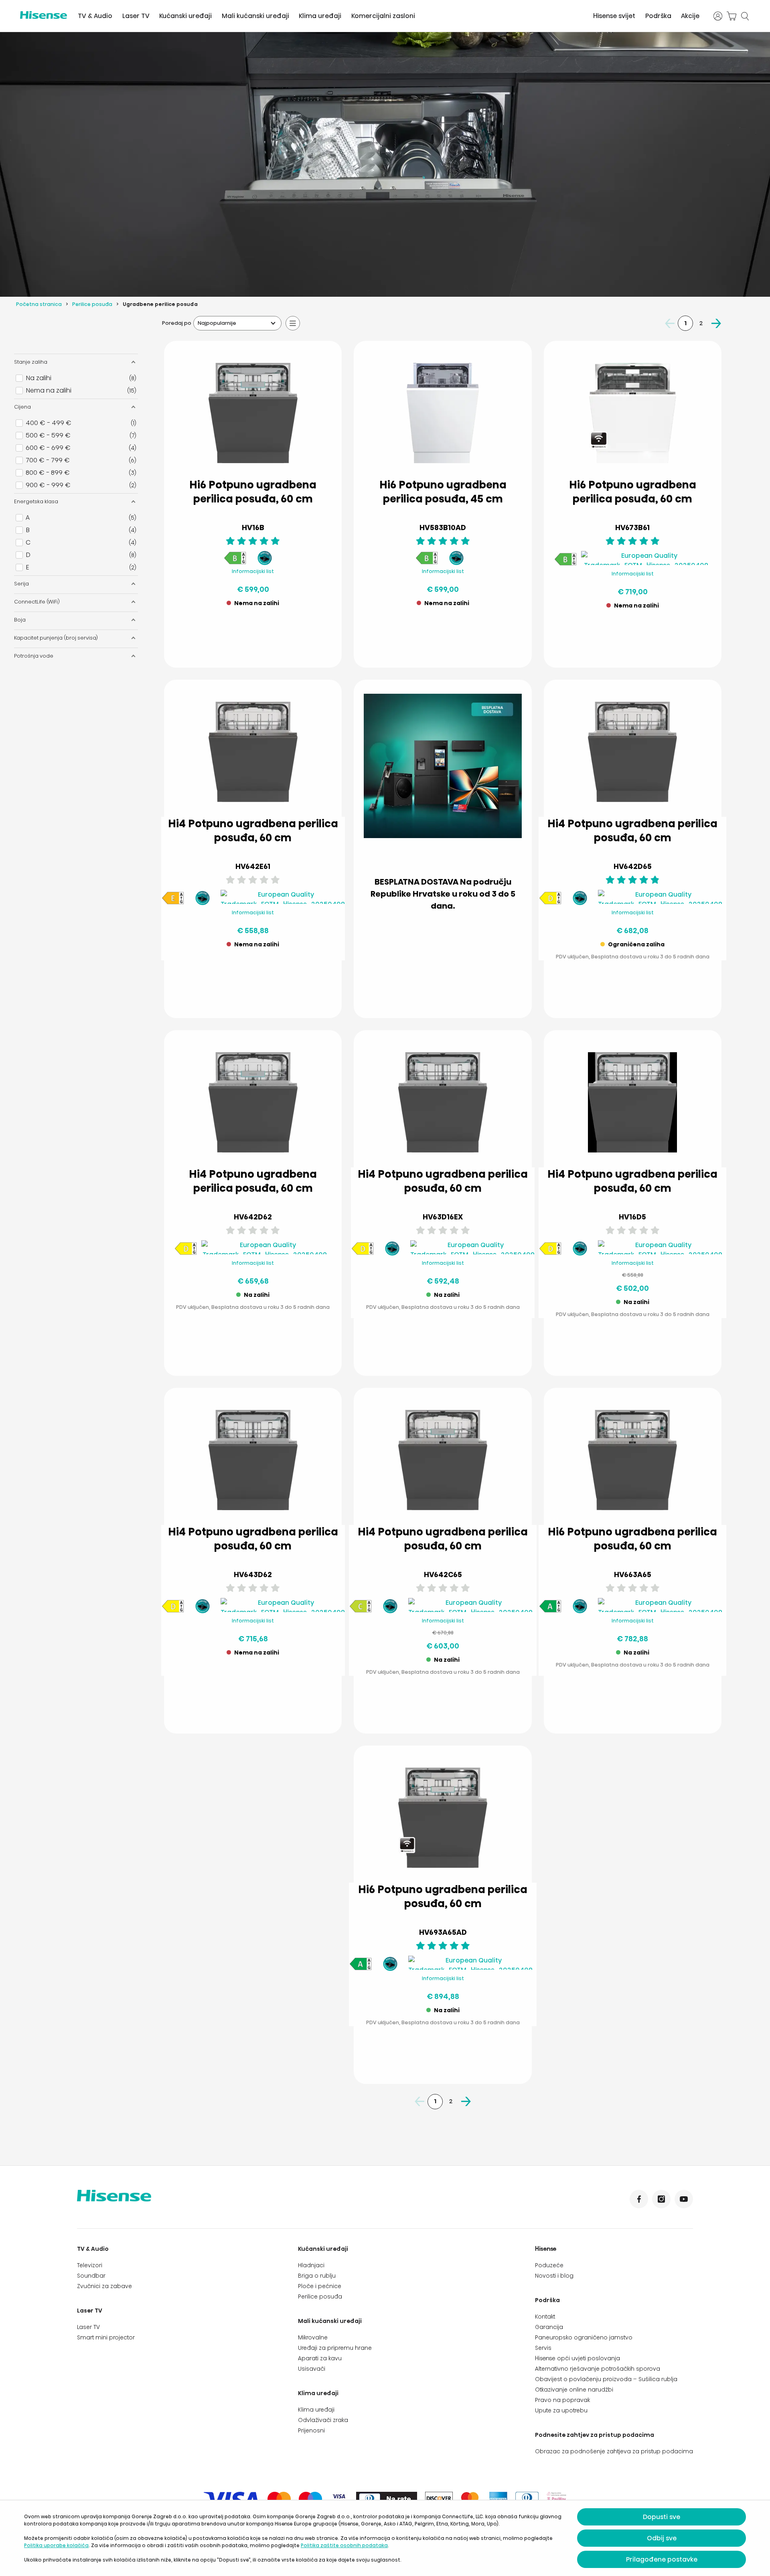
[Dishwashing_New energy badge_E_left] (173, 903)
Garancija (549, 2327)
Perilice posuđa (92, 304)
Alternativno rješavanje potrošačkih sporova (598, 2369)
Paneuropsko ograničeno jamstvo (584, 2337)
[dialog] (385, 2538)
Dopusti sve (662, 2517)
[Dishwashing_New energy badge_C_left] (361, 1611)
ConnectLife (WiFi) (37, 602)
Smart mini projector (106, 2337)
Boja (20, 620)
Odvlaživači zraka (323, 2420)
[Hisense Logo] (44, 15)
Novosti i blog (554, 2276)
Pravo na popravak (562, 2400)
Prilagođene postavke (662, 2559)
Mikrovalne (313, 2337)
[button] (665, 993)
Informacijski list (253, 571)
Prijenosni (311, 2430)
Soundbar (91, 2276)
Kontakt (545, 2317)
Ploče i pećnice (320, 2286)
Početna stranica (39, 304)
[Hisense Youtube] (684, 2199)
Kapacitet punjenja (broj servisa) (56, 638)
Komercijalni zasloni (383, 16)
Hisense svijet (614, 16)
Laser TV (136, 16)
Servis (543, 2348)
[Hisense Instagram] (661, 2199)
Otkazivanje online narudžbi (574, 2390)
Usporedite (259, 622)
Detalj (253, 642)
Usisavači (312, 2369)
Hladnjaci (311, 2265)
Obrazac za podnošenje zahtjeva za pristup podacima (614, 2451)
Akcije (690, 16)
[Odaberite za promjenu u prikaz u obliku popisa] (293, 323)
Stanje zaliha (31, 362)
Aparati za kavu (320, 2358)
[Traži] (745, 16)
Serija (21, 584)
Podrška (658, 16)
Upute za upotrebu (561, 2410)
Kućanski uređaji (185, 16)
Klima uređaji (320, 16)
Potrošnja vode (34, 656)
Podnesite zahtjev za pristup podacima (595, 2435)
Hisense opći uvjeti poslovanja (577, 2358)
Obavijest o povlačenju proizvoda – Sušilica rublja (606, 2379)
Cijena (22, 407)
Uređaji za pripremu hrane (335, 2348)
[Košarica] (731, 16)
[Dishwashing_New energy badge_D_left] (550, 903)
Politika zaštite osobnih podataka (344, 2545)
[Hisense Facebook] (639, 2199)
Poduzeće (549, 2265)
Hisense (546, 2249)
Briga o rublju (317, 2276)
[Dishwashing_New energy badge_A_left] (550, 1611)
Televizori (90, 2265)
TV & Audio (95, 16)
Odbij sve (662, 2538)
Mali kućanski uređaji (255, 16)
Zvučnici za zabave (104, 2286)
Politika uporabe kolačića (56, 2545)
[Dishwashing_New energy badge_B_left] (235, 563)
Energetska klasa (36, 501)
